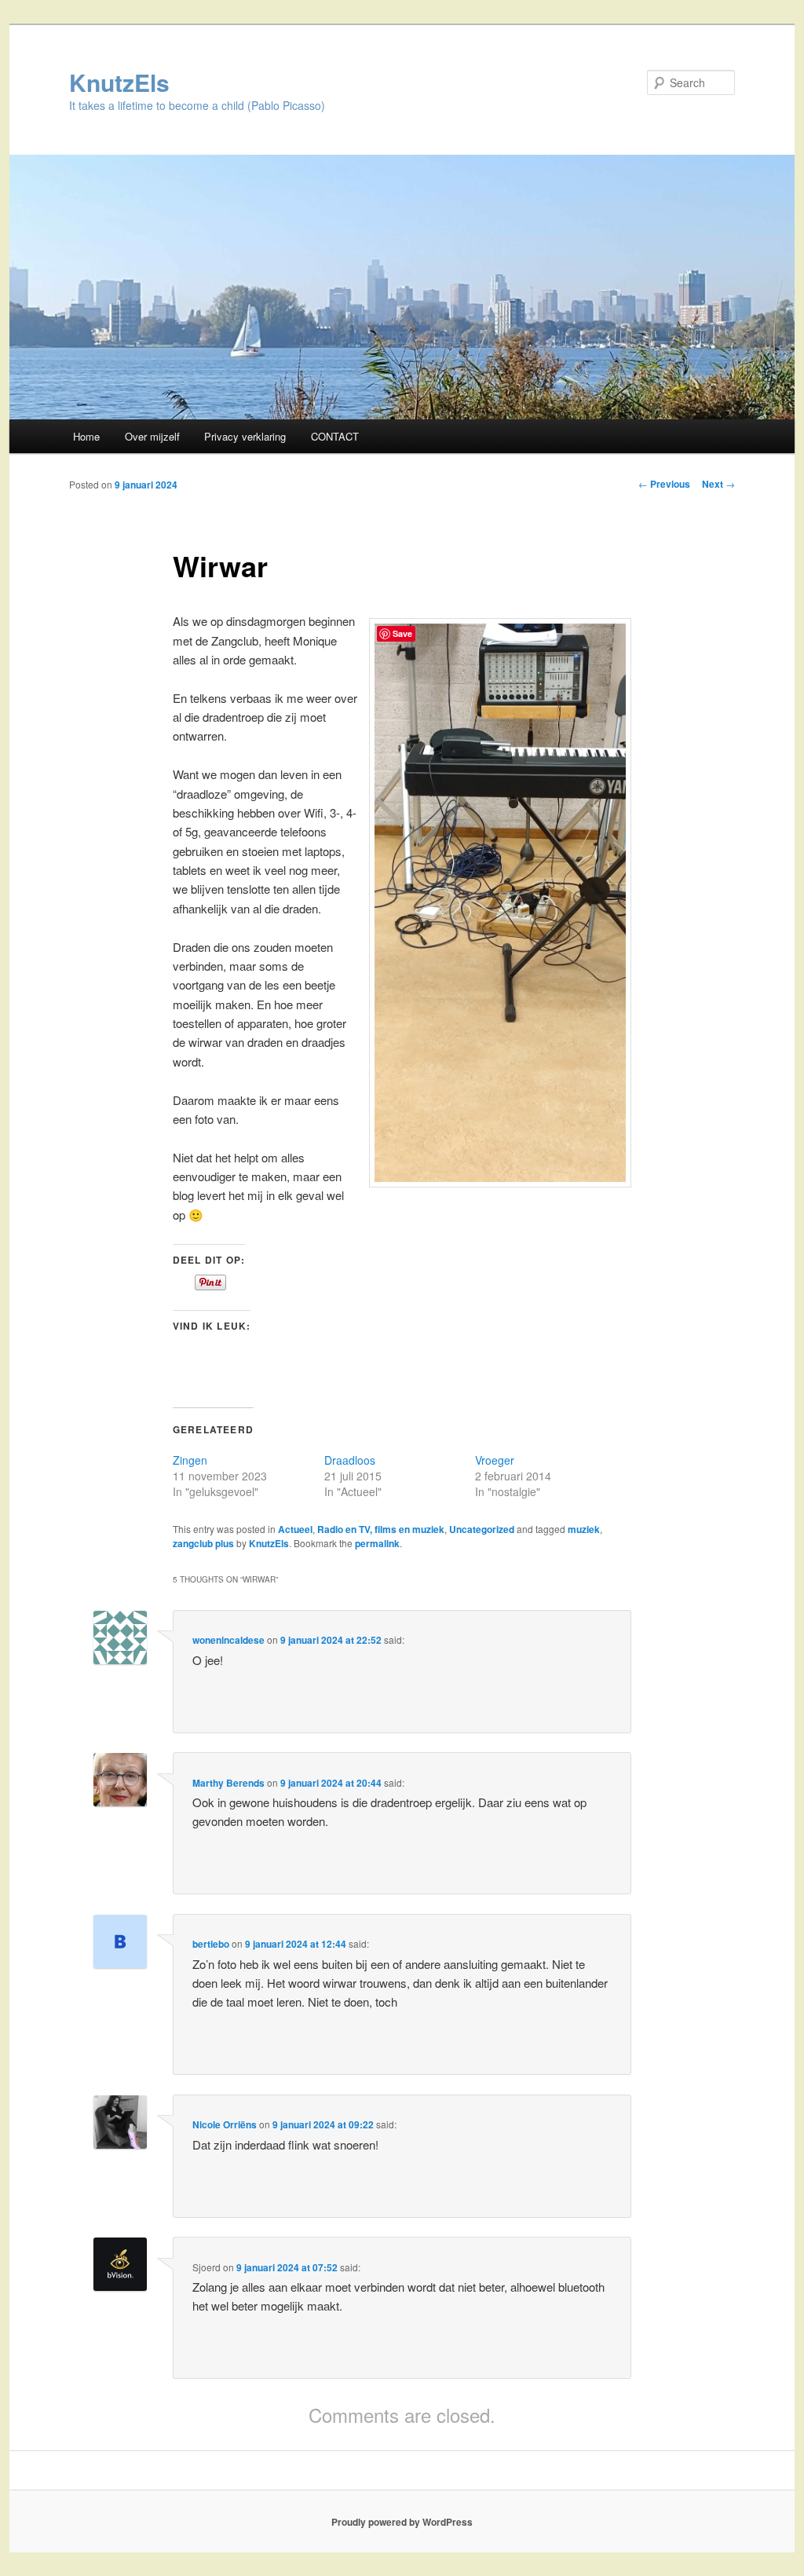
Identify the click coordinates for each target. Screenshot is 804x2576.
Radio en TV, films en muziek (381, 1529)
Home (86, 436)
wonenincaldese (228, 1640)
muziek (584, 1529)
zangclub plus (203, 1543)
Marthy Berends (228, 1783)
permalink (377, 1543)
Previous (664, 484)
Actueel (295, 1529)
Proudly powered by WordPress (402, 2522)
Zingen (190, 1460)
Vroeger (495, 1460)
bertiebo (211, 1944)
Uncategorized (482, 1529)
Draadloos (350, 1460)
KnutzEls (119, 82)
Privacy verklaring (245, 436)
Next (718, 484)
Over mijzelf (152, 436)
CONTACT (335, 436)
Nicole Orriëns (225, 2124)
